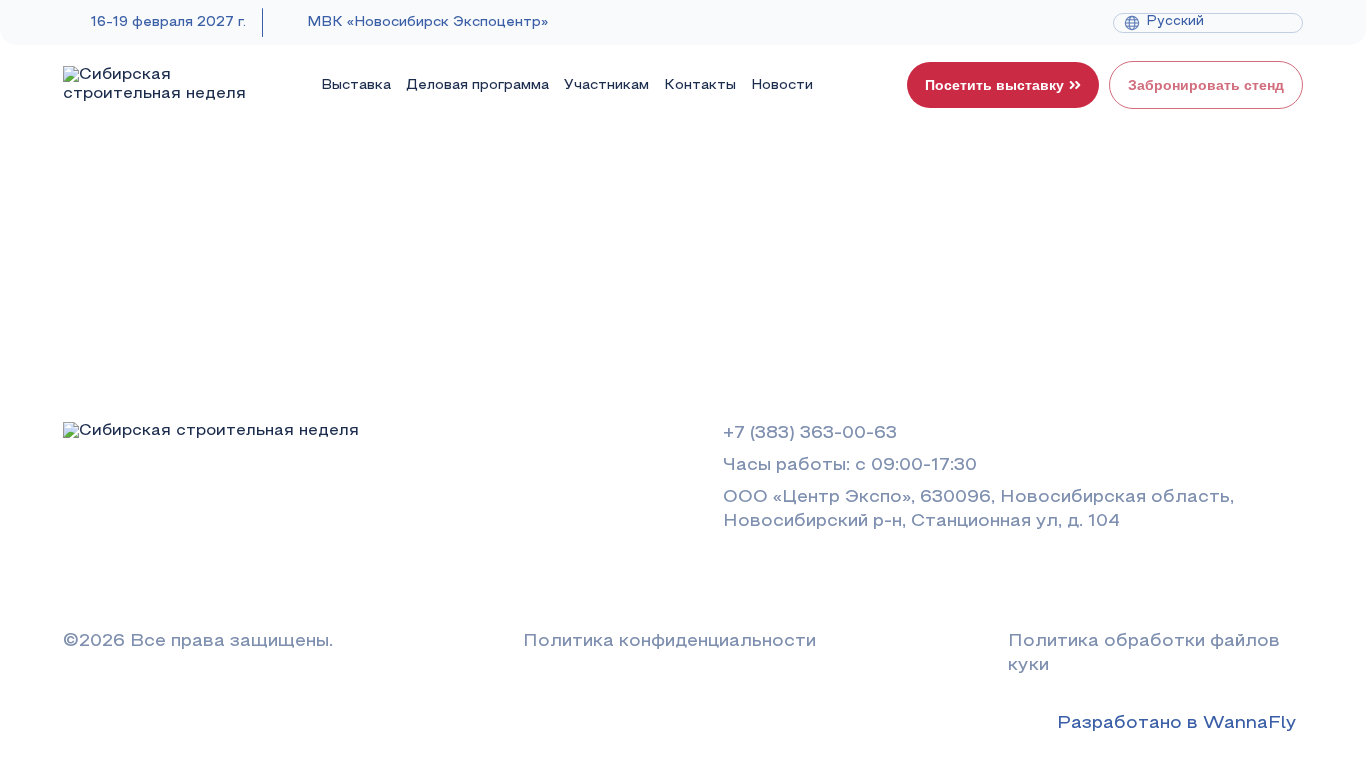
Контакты (700, 85)
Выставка (356, 85)
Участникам (606, 85)
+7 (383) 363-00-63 (810, 433)
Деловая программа (477, 85)
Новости (782, 85)
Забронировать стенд (1206, 85)
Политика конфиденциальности (669, 641)
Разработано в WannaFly (1177, 723)
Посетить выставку (994, 85)
